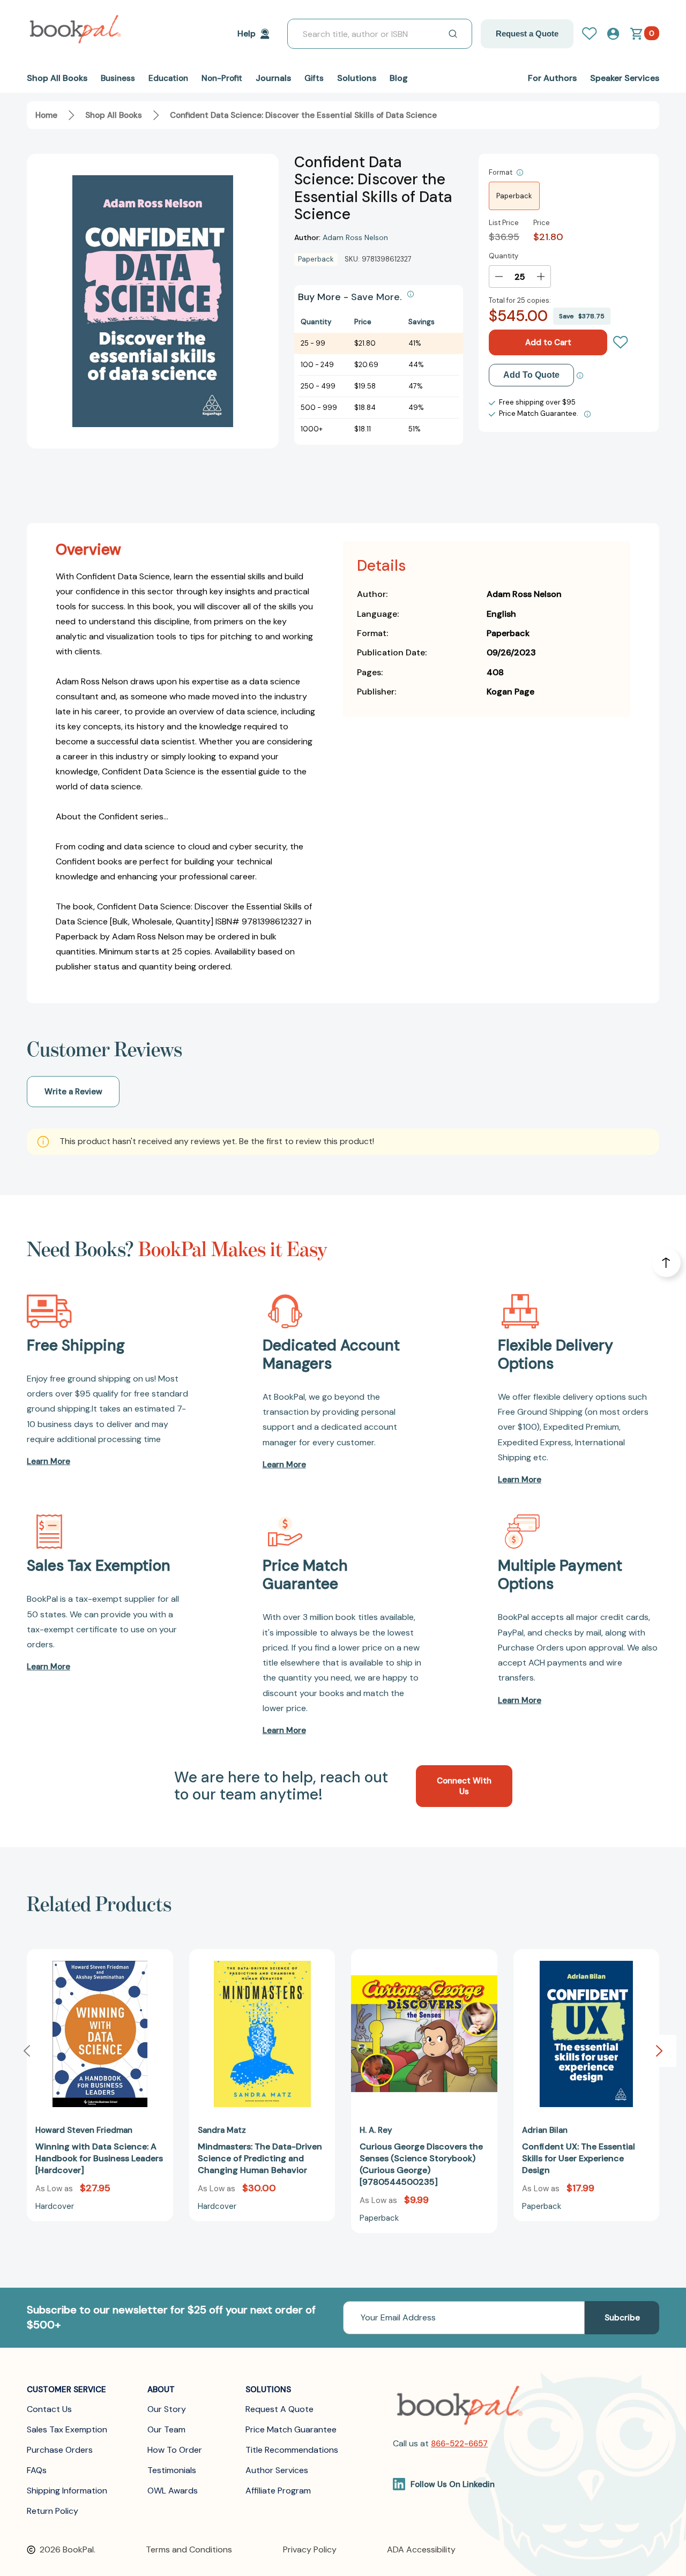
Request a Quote (527, 33)
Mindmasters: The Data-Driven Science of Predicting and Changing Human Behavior (260, 2158)
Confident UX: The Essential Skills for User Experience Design (579, 2158)
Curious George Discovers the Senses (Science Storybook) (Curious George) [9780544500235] (421, 2164)
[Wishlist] (621, 342)
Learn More (49, 1461)
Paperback (514, 196)
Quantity (504, 256)
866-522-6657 (459, 2444)
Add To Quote (531, 375)
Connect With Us (464, 1786)
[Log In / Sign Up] (594, 34)
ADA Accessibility (421, 2549)
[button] (659, 2051)
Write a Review (73, 1092)
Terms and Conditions (189, 2549)
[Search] (453, 34)
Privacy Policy (310, 2549)
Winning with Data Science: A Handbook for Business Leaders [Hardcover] (99, 2158)
